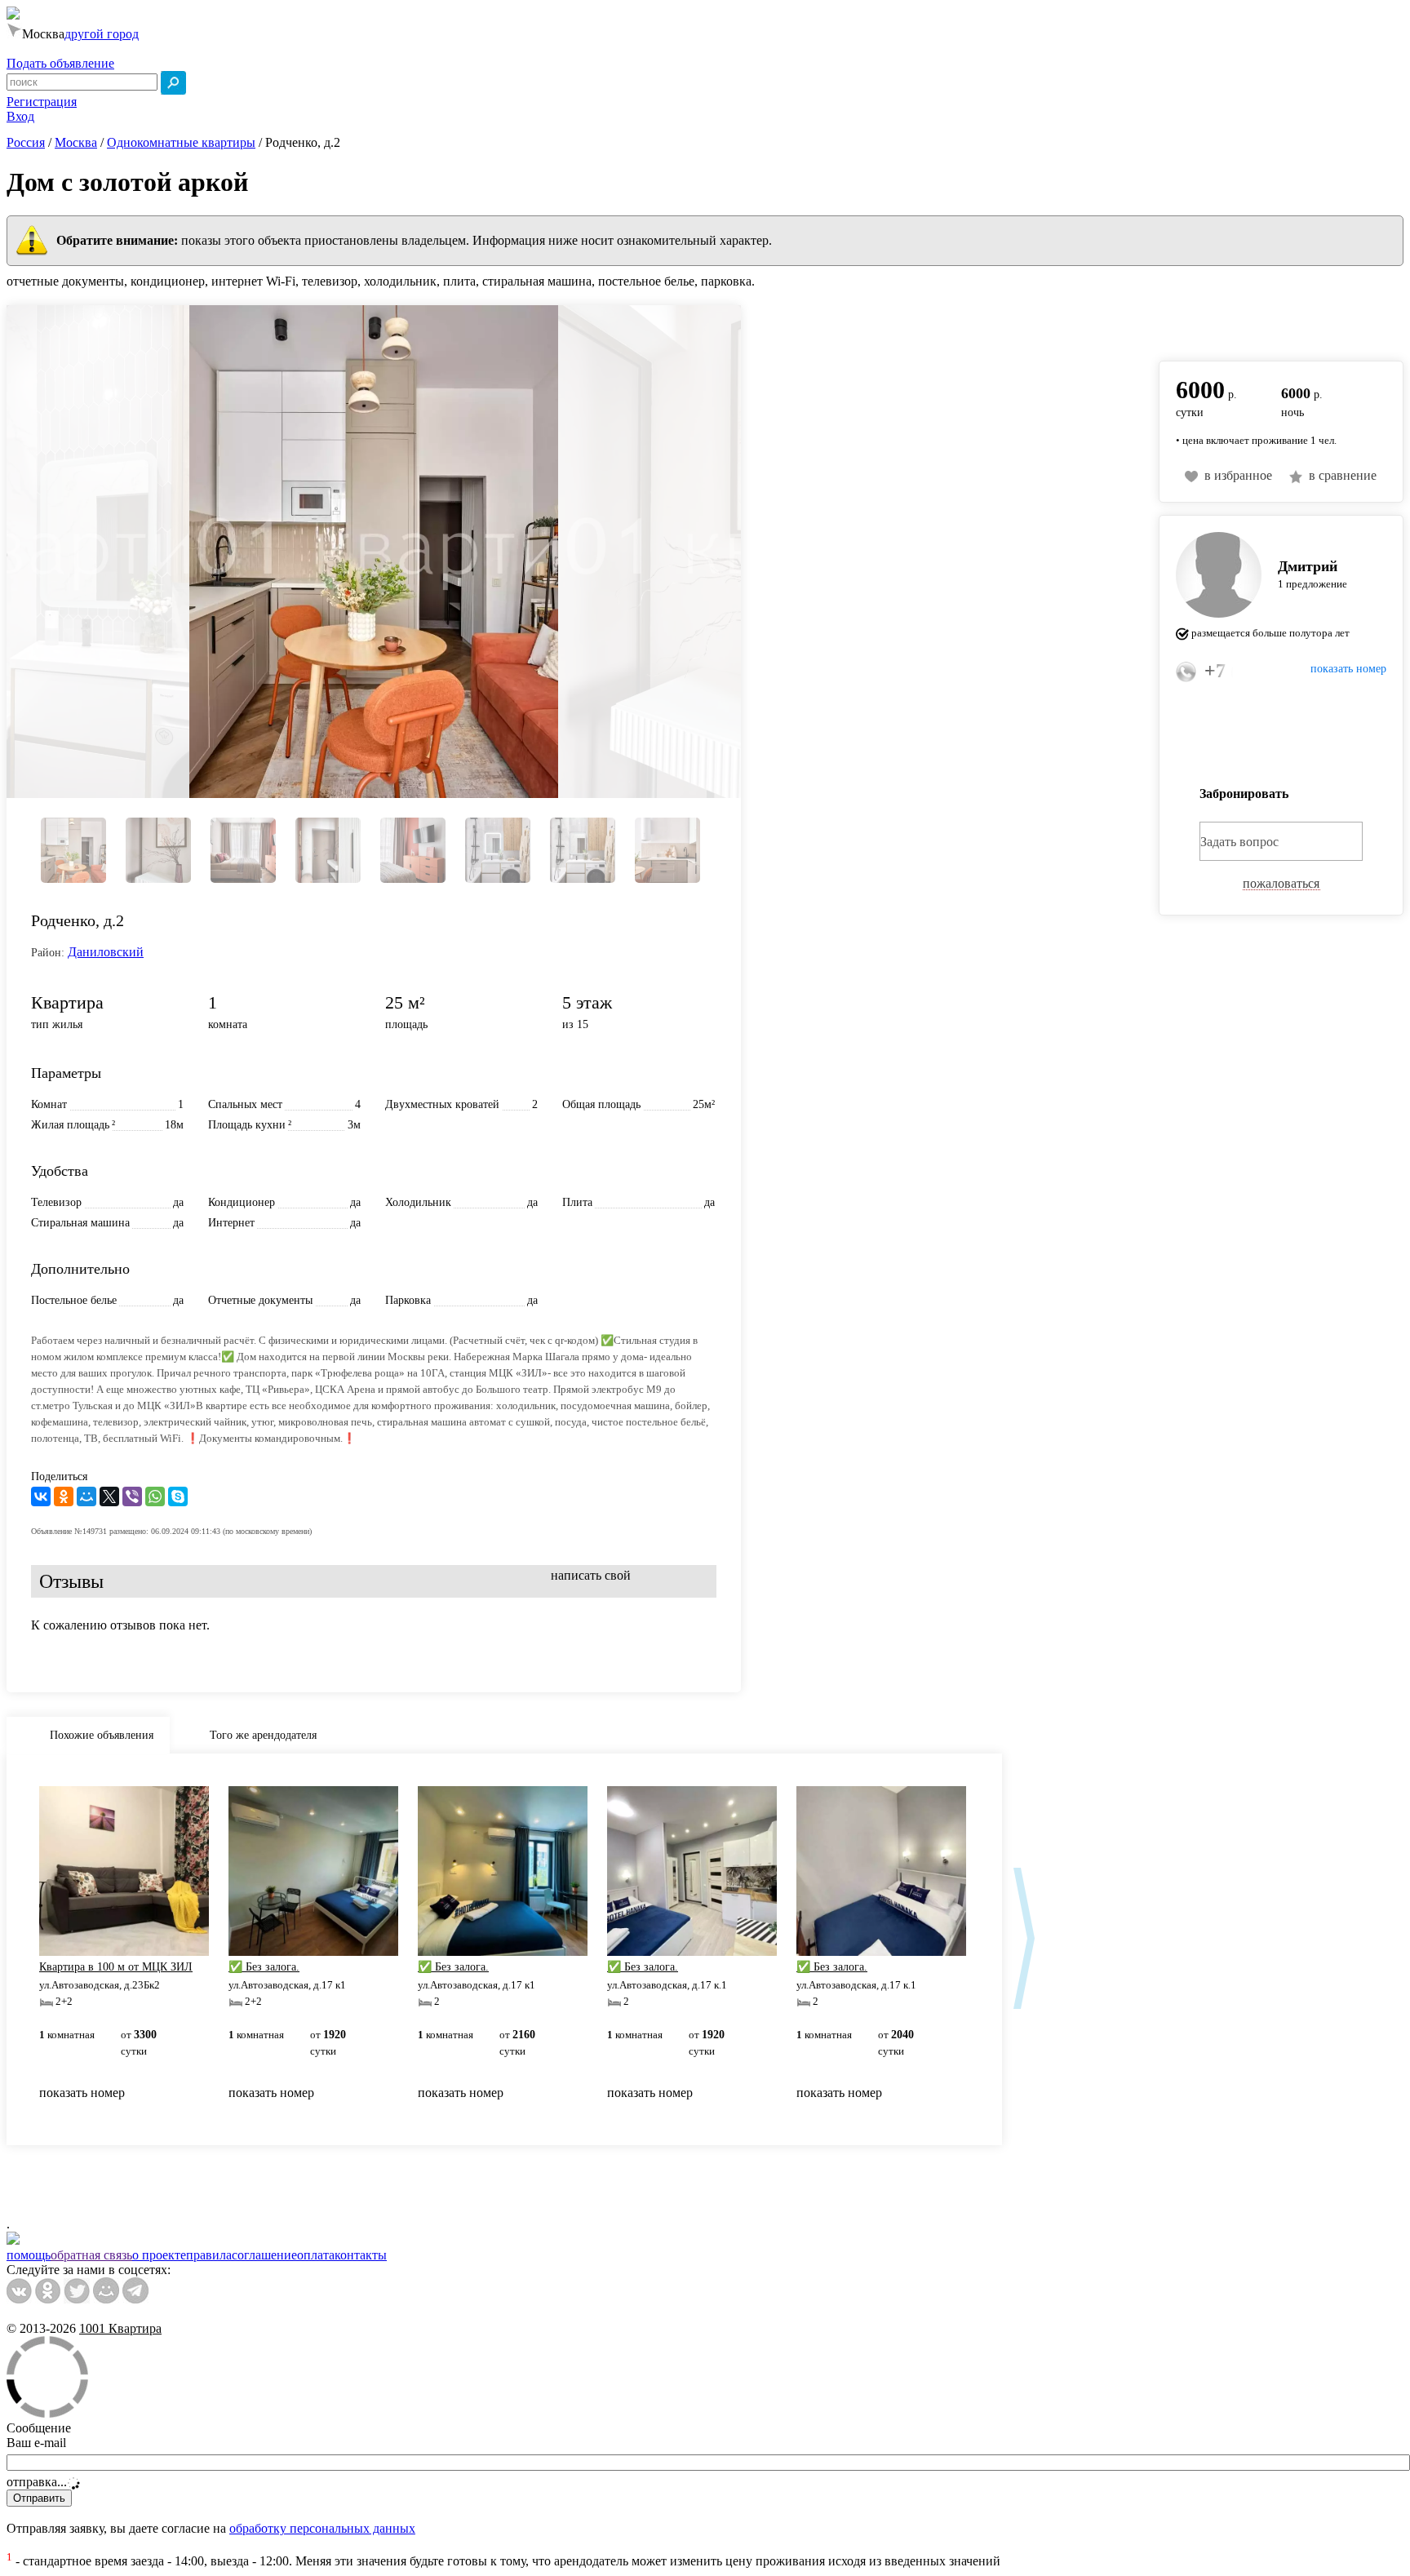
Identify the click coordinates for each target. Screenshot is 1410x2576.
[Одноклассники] (64, 1496)
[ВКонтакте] (41, 1496)
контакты (361, 2255)
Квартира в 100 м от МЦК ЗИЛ (116, 1967)
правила (209, 2255)
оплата (316, 2255)
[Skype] (178, 1496)
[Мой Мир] (86, 1496)
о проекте (159, 2255)
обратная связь (91, 2255)
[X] (109, 1496)
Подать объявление (60, 63)
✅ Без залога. (264, 1967)
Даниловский (106, 952)
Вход (20, 116)
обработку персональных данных (322, 2528)
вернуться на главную (1220, 324)
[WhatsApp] (155, 1496)
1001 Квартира (120, 2328)
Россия (26, 142)
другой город (102, 34)
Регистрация (42, 102)
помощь (29, 2255)
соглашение (264, 2255)
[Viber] (132, 1496)
